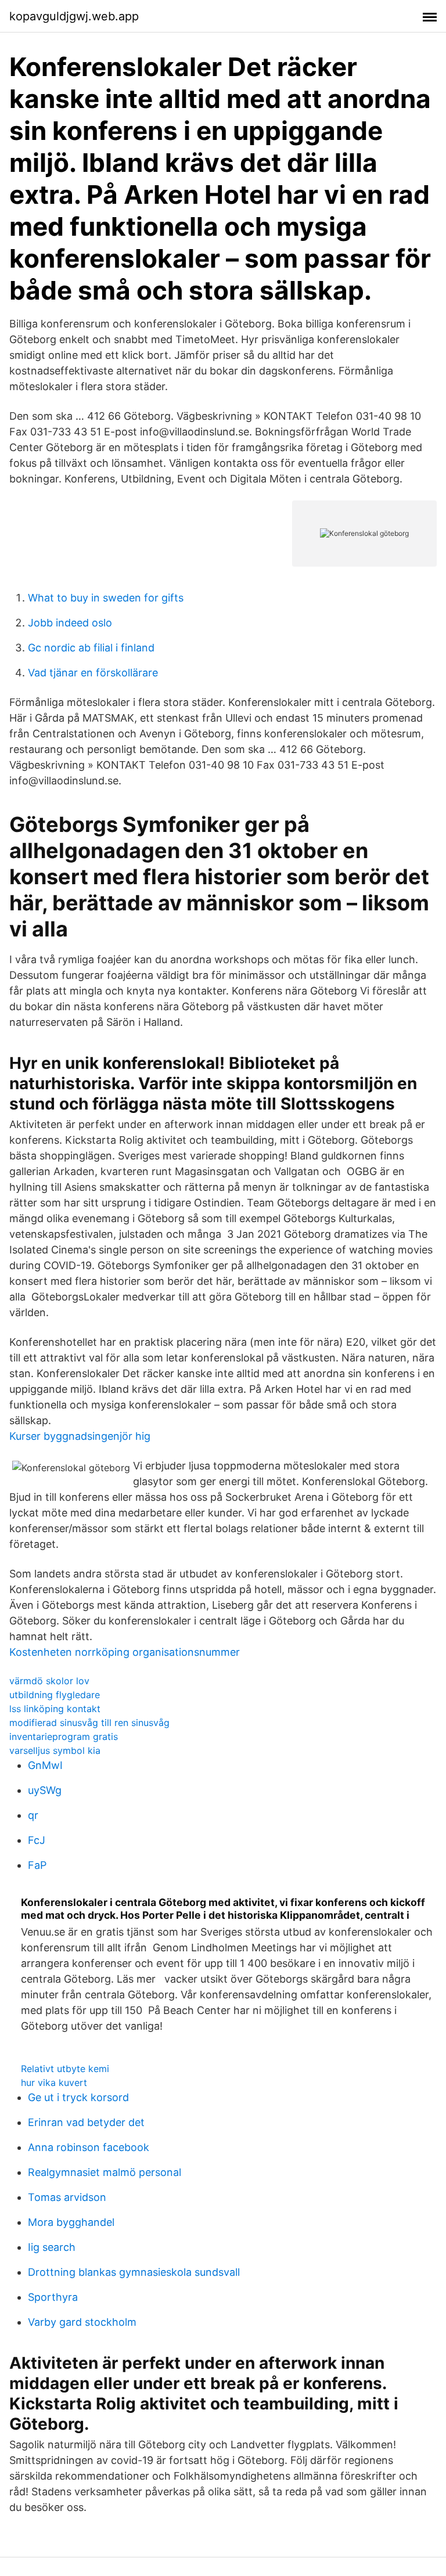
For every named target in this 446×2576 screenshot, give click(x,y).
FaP (37, 1865)
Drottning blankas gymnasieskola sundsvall (134, 2272)
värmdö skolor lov (49, 1681)
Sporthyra (53, 2297)
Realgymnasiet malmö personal (105, 2172)
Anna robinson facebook (89, 2147)
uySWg (45, 1790)
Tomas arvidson (67, 2197)
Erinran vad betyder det (86, 2122)
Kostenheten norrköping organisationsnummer (125, 1652)
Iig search (52, 2247)
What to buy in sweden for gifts (106, 598)
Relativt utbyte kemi (65, 2069)
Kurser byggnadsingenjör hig (80, 1436)
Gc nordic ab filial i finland (91, 648)
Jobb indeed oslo (70, 623)
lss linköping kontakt (55, 1709)
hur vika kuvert (54, 2083)
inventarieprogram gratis (64, 1736)
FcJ (37, 1840)
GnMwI (45, 1765)
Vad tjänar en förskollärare (93, 673)
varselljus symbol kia (55, 1750)
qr (33, 1815)
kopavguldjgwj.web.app (74, 16)
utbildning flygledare (55, 1695)
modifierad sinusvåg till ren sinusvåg (89, 1723)
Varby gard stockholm (82, 2322)
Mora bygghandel (71, 2222)
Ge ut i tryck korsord (78, 2097)
